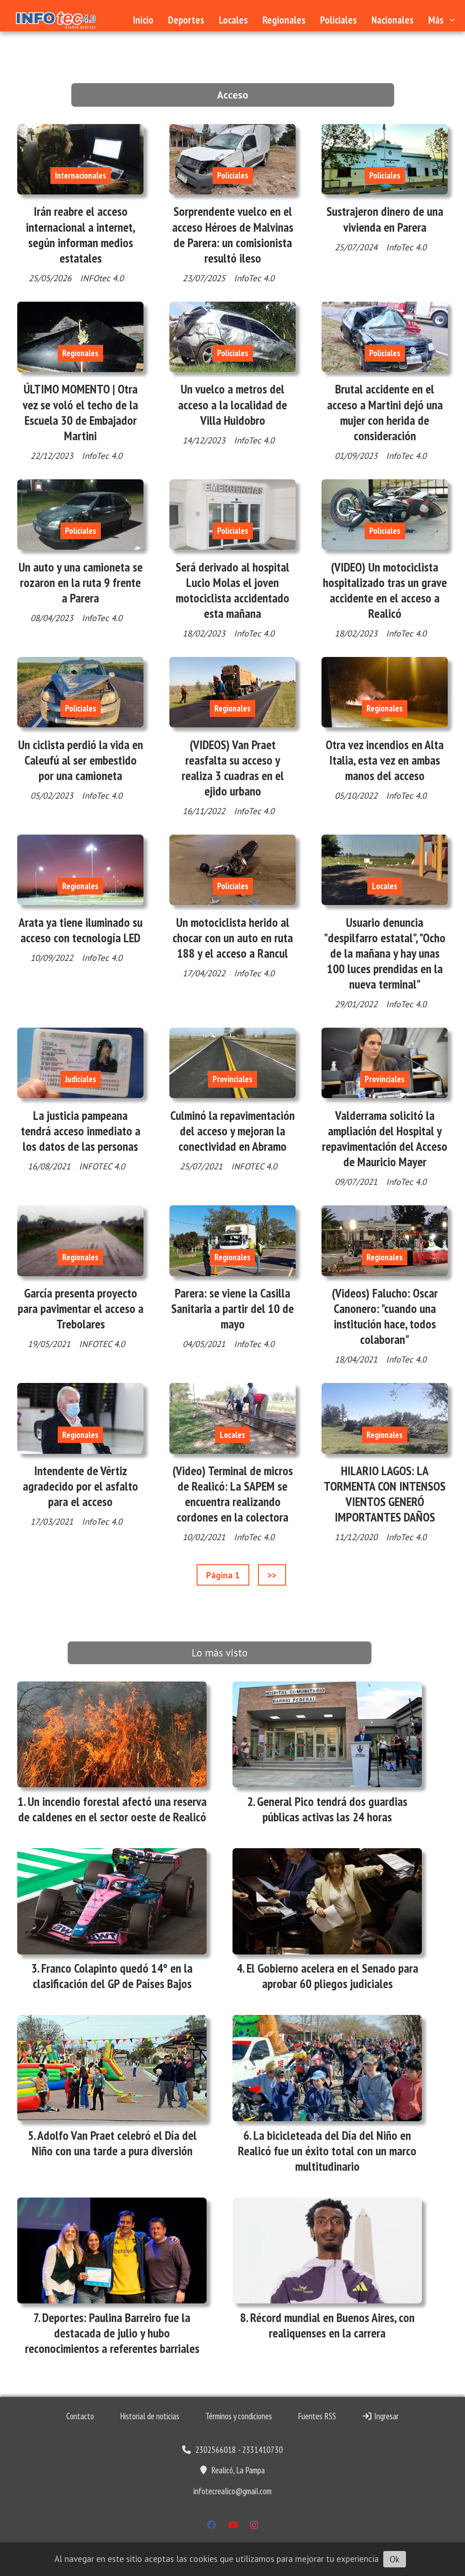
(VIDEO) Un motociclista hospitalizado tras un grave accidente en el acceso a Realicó (385, 590)
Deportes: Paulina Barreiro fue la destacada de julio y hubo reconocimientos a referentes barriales (112, 2333)
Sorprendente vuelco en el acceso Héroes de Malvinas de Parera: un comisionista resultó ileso (233, 235)
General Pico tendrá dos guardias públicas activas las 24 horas (332, 1809)
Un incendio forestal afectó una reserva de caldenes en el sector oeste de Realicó (112, 1809)
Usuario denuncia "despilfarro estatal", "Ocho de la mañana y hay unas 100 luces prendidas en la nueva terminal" (385, 953)
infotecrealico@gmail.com (232, 2491)
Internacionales (81, 175)
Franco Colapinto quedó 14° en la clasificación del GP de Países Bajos (113, 1976)
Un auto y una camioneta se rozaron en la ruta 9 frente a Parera (81, 582)
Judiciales (81, 1079)
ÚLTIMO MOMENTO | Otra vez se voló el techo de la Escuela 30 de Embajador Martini (80, 412)
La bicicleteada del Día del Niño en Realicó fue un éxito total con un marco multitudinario (327, 2151)
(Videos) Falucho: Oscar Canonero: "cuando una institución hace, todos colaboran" (385, 1316)
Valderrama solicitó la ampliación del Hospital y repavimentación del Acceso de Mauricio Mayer (385, 1139)
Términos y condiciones (239, 2416)
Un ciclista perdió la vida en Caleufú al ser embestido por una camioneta (81, 760)
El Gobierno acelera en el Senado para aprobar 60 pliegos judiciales (332, 1976)
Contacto (80, 2416)
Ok (395, 2559)
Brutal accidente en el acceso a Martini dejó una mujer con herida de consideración (385, 412)
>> (272, 1575)
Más (436, 20)
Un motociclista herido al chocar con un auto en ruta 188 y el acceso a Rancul (233, 938)
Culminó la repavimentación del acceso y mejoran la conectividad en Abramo (232, 1131)
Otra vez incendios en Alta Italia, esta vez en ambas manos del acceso (385, 760)
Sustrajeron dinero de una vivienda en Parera (385, 219)
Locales (233, 20)
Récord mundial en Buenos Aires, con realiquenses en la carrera (332, 2325)
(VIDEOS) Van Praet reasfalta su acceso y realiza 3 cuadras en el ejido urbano (233, 768)
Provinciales (232, 1079)
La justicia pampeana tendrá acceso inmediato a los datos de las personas (81, 1131)
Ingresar (386, 2416)
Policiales (339, 20)
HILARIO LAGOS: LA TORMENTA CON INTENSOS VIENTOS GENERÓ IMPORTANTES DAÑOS (385, 1494)
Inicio (143, 20)
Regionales (284, 20)
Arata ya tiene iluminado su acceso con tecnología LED (81, 930)
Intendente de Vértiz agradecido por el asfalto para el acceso (80, 1486)
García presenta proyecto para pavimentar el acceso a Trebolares (81, 1308)
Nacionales (393, 20)
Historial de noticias (150, 2416)
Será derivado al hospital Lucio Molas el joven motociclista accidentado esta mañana (232, 590)
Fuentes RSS (317, 2416)
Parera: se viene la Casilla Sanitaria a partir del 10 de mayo (232, 1308)
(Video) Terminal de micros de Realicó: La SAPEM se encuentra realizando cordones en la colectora (233, 1494)
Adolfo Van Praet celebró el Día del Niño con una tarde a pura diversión (114, 2143)
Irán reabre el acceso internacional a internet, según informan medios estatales (81, 235)
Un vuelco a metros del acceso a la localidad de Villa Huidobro (232, 404)
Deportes (186, 20)
